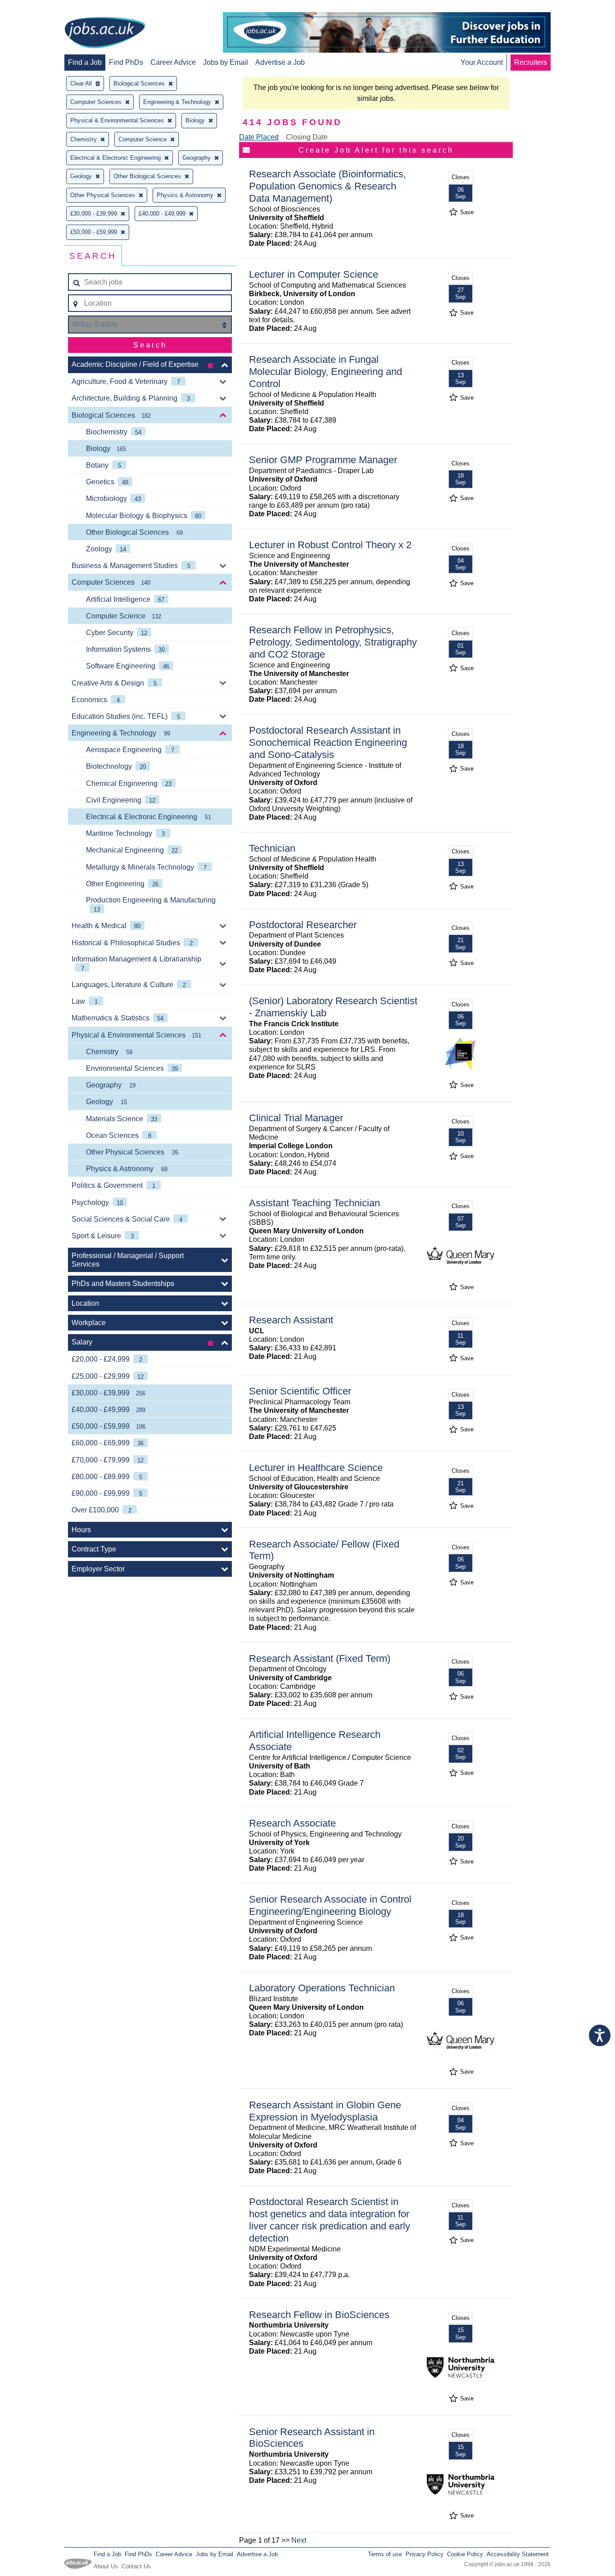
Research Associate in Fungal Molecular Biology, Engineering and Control (326, 372)
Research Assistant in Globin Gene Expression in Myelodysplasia (325, 2111)
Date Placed (259, 137)
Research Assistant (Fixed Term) (320, 1658)
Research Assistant (291, 1320)
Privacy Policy (425, 2554)
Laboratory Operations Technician (322, 1988)
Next (299, 2540)
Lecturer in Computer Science (314, 274)
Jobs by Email (226, 62)
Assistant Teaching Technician (314, 1203)
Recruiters (531, 62)
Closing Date (307, 137)
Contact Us (136, 2566)
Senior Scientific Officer (300, 1391)
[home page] (105, 33)
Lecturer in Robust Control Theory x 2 (330, 545)
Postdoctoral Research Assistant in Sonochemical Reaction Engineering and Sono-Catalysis (328, 742)
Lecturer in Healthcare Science (316, 1468)
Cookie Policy (465, 2554)
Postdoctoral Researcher (303, 925)
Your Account (482, 62)
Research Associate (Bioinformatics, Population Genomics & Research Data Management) (328, 186)
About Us (106, 2566)
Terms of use (385, 2554)
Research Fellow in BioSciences (319, 2315)
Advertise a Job (280, 62)
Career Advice (173, 62)
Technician (272, 848)
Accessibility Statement (518, 2554)
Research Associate (292, 1823)
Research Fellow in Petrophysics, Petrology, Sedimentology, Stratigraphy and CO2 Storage (333, 642)
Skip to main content (36, 8)
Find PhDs (126, 62)
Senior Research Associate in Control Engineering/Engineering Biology (330, 1905)
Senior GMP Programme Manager (323, 460)
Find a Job (85, 62)
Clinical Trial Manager (296, 1118)
